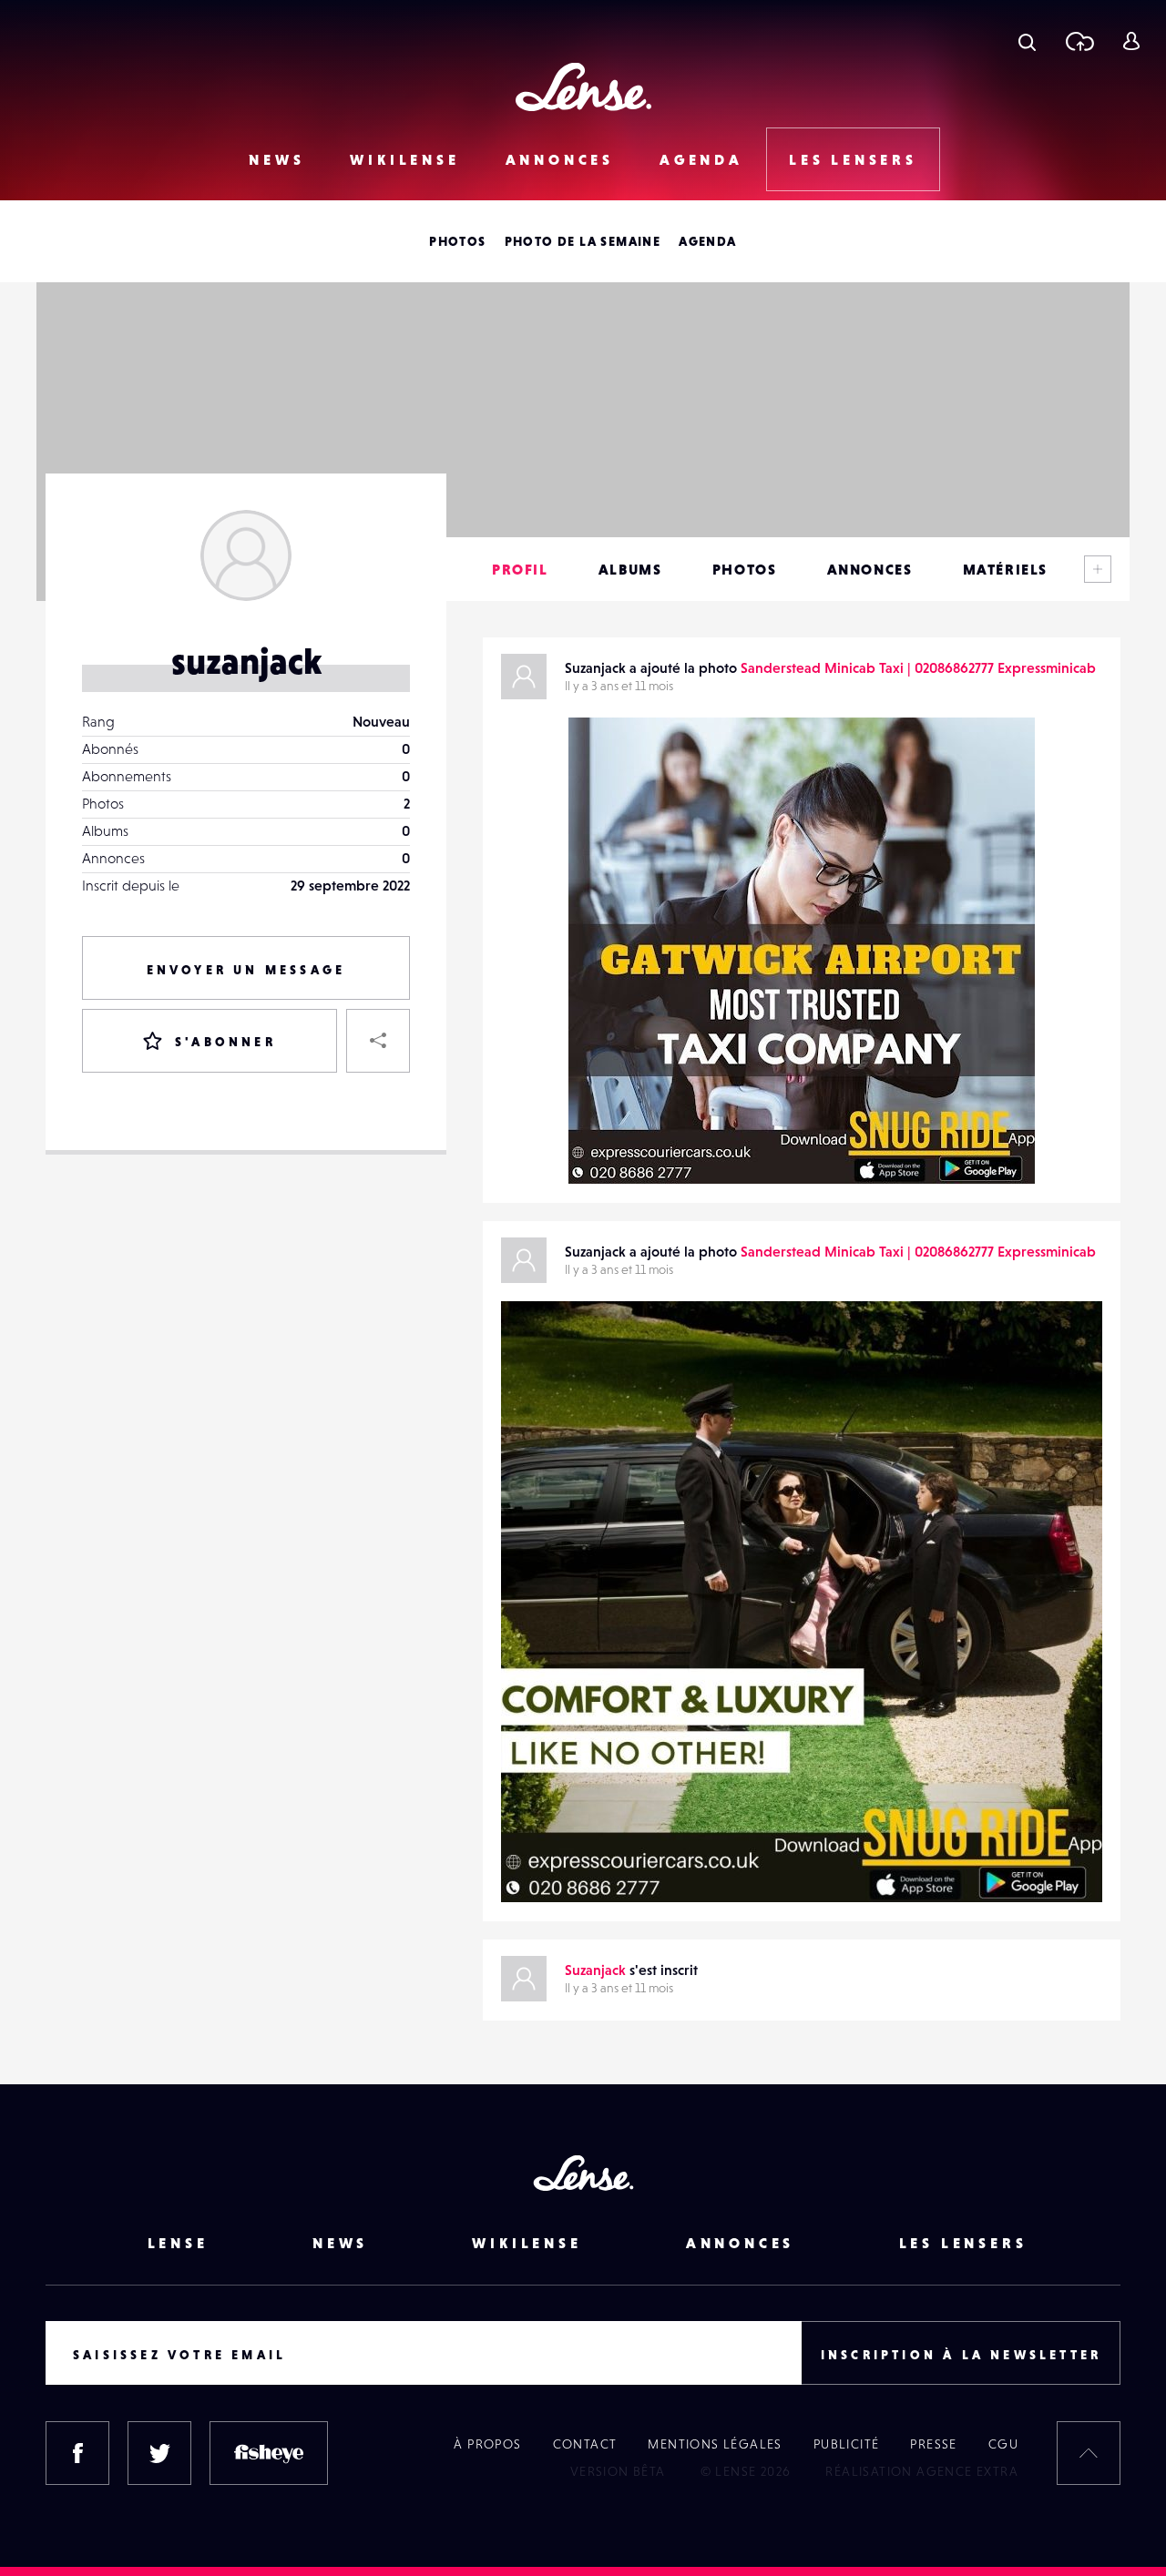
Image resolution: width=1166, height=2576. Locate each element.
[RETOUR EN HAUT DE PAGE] (1089, 2453)
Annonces (560, 159)
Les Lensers (853, 159)
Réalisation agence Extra (922, 2471)
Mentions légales (715, 2444)
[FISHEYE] (269, 2453)
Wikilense (404, 159)
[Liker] (994, 768)
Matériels (1005, 569)
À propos (487, 2444)
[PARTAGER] (378, 1041)
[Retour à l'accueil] (583, 87)
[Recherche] (1027, 41)
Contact (585, 2444)
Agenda (701, 159)
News (276, 159)
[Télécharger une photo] (1079, 41)
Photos (457, 241)
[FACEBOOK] (77, 2453)
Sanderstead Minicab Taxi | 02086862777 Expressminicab (918, 667)
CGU (1003, 2444)
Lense (178, 2243)
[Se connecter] (1131, 41)
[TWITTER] (159, 2453)
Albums (630, 569)
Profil (520, 569)
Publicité (847, 2444)
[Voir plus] (1098, 569)
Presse (933, 2444)
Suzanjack (617, 1146)
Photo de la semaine (583, 241)
